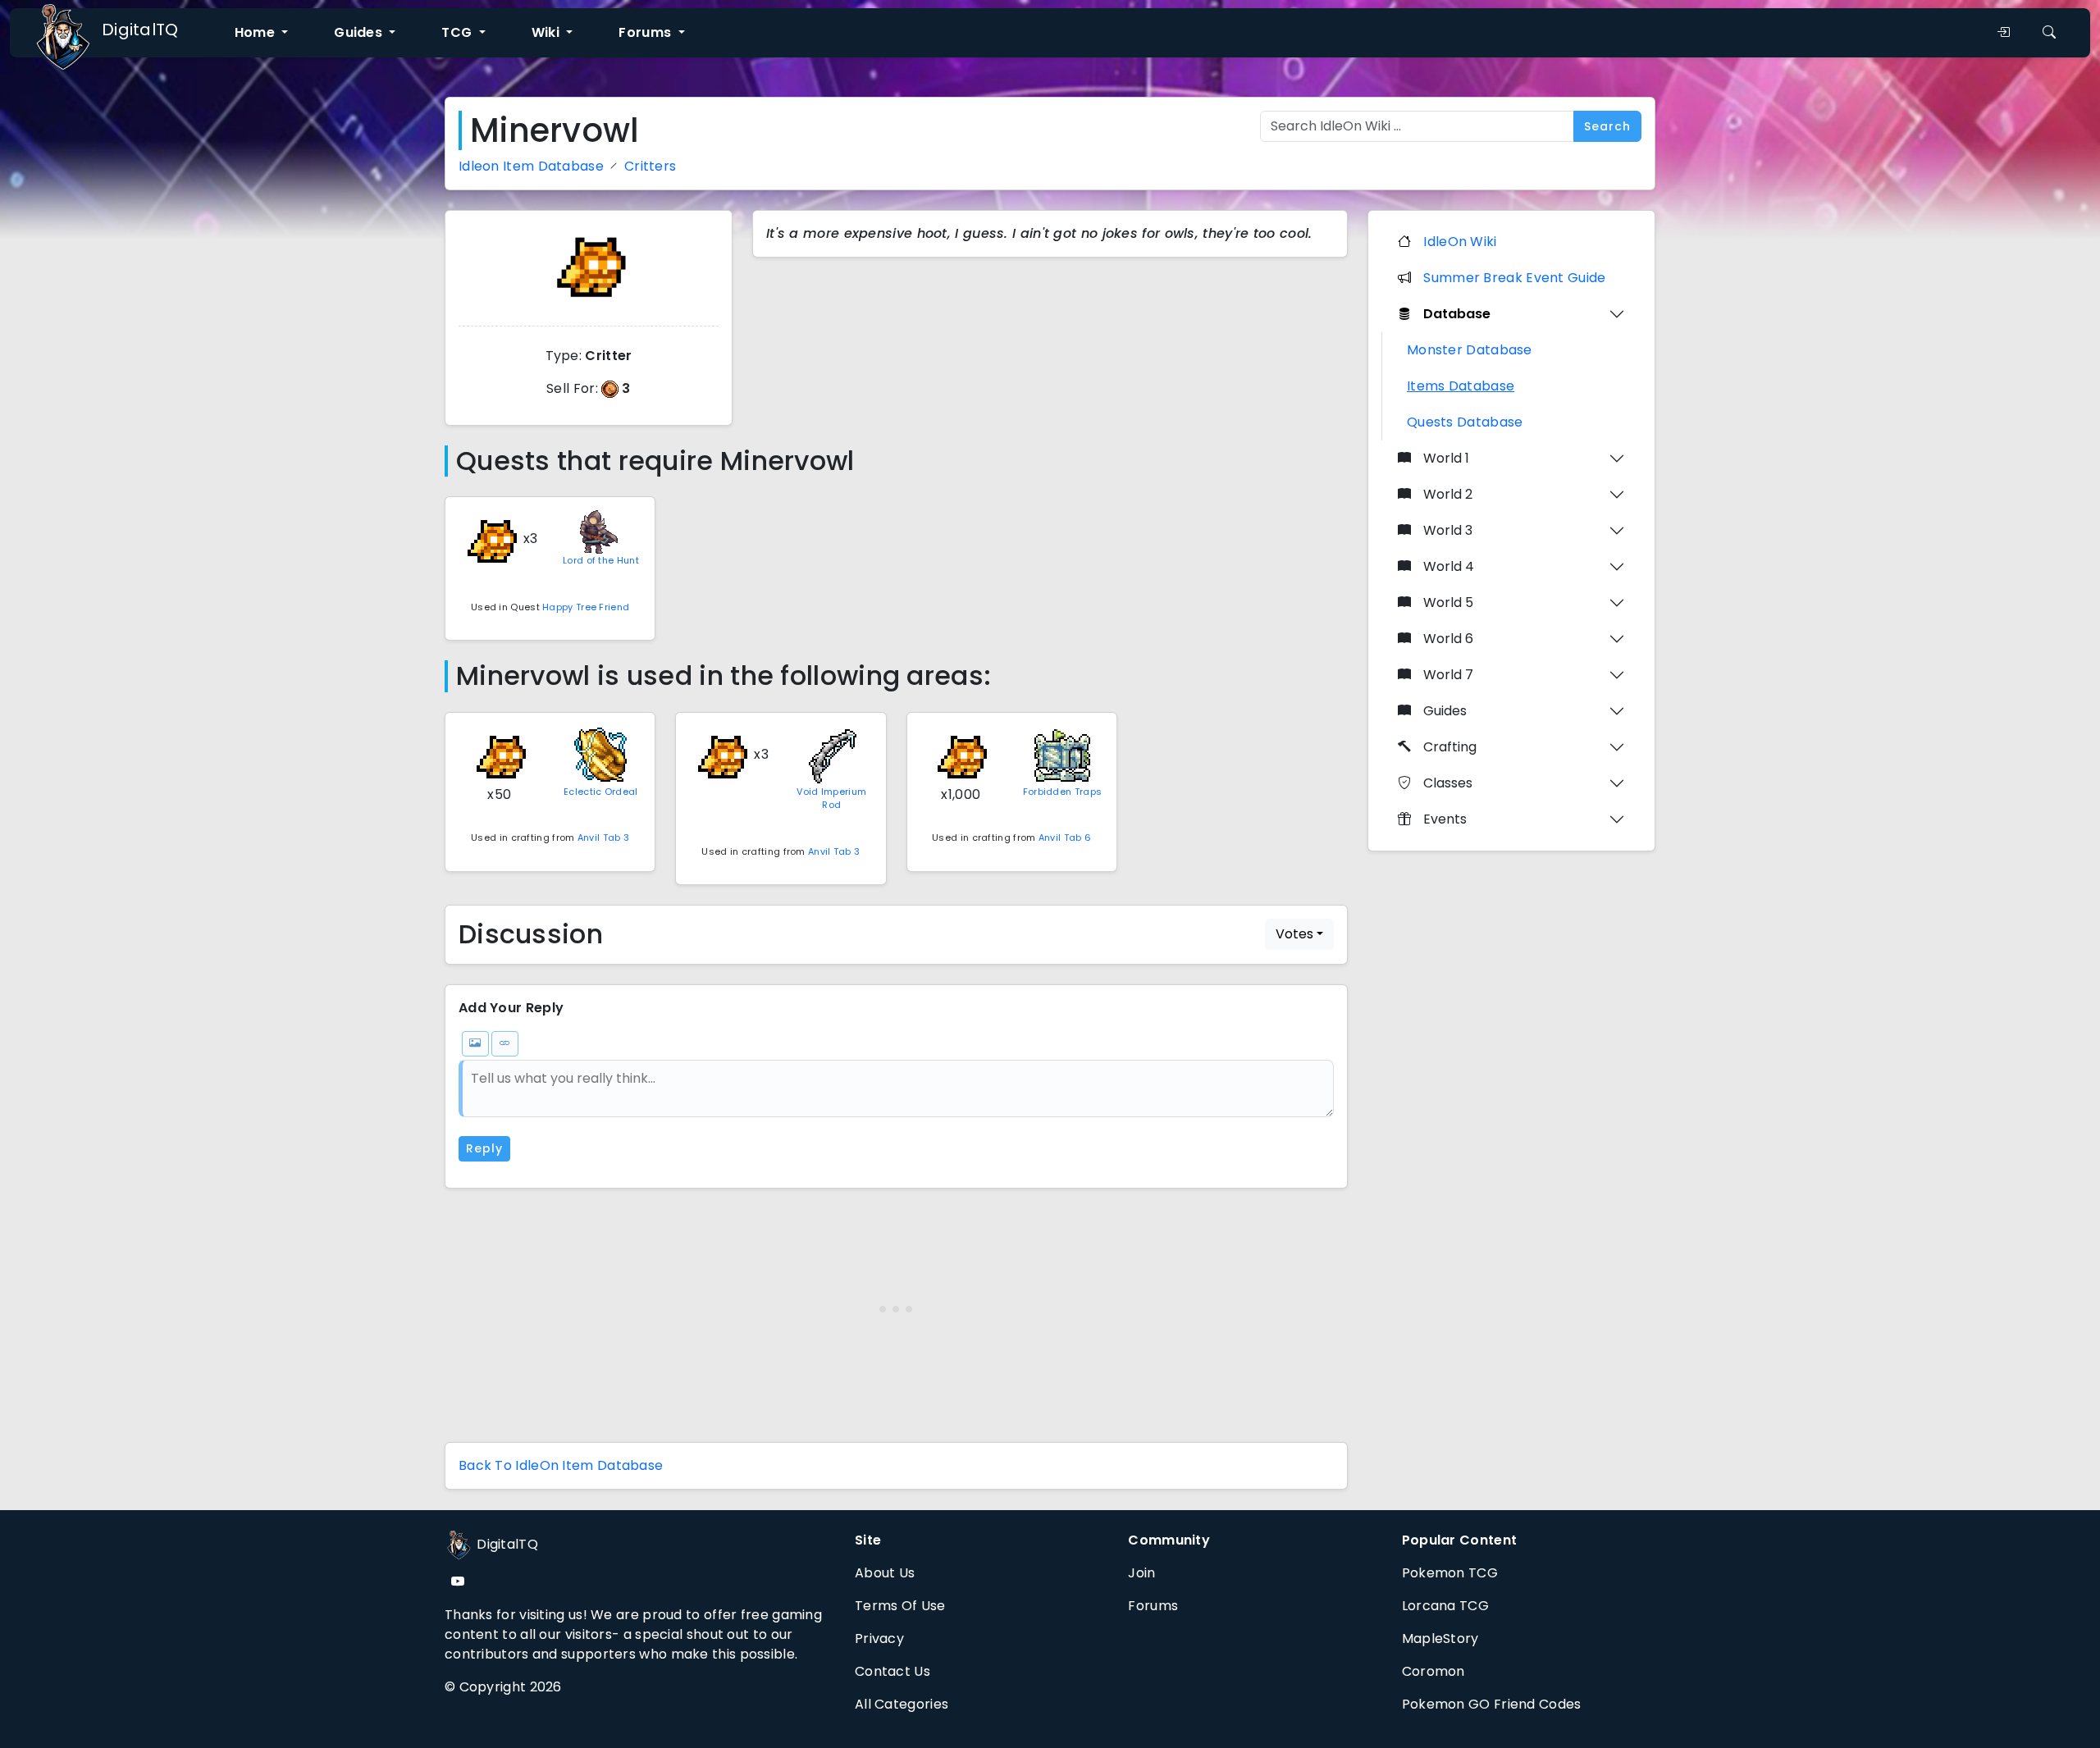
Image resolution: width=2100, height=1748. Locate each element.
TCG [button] (458, 32)
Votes (1294, 934)
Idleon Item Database (531, 166)
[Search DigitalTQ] (2049, 33)
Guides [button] (360, 32)
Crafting (1450, 747)
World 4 (1449, 566)
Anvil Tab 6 (1065, 837)
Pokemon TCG (1450, 1573)
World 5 (1448, 602)
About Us (885, 1573)
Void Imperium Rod (831, 799)
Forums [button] (646, 32)
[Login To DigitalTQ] (2003, 33)
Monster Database (1470, 350)
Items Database (1461, 386)
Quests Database (1465, 422)
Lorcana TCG (1445, 1606)
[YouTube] (458, 1582)
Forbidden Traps (1063, 792)
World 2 (1448, 494)
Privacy (879, 1638)
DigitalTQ (140, 30)
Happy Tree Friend (586, 607)
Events (1445, 819)
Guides (1445, 711)
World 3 (1448, 530)
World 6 (1448, 639)
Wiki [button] (548, 32)
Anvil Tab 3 (603, 837)
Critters (650, 166)
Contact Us (892, 1671)
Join (1141, 1573)
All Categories (902, 1704)
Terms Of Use (900, 1606)
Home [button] (257, 32)
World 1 (1446, 458)
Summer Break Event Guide (1514, 278)
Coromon (1433, 1671)
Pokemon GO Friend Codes (1492, 1704)
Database (1457, 314)
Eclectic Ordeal (601, 792)
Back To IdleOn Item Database (561, 1465)
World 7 (1448, 675)
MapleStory (1440, 1638)
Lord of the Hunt (601, 560)
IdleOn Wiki (1460, 242)
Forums (1153, 1606)
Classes (1448, 783)
